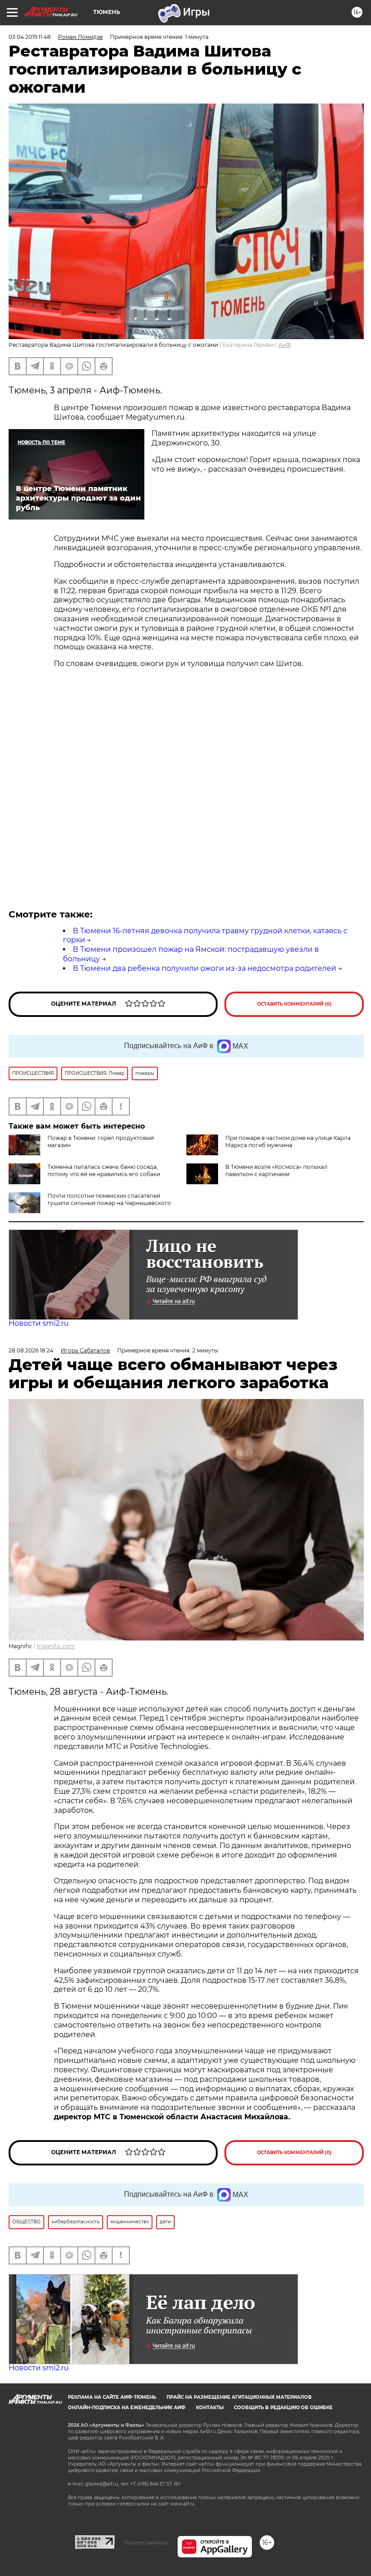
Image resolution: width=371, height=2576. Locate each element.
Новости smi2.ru (39, 1323)
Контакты (210, 2408)
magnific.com (56, 1646)
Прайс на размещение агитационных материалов (239, 2397)
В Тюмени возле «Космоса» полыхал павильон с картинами (276, 1170)
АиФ (285, 345)
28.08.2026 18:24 (31, 1350)
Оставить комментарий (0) (294, 1004)
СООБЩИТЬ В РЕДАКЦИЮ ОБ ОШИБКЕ (283, 2408)
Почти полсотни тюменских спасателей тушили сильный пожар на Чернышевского (109, 1199)
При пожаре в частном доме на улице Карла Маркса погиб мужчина (288, 1141)
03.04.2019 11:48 (30, 37)
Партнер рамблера (146, 2543)
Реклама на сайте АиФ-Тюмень (112, 2397)
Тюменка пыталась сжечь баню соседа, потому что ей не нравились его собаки (104, 1170)
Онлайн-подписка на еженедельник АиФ (127, 2408)
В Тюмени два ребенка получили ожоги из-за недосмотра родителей (205, 968)
